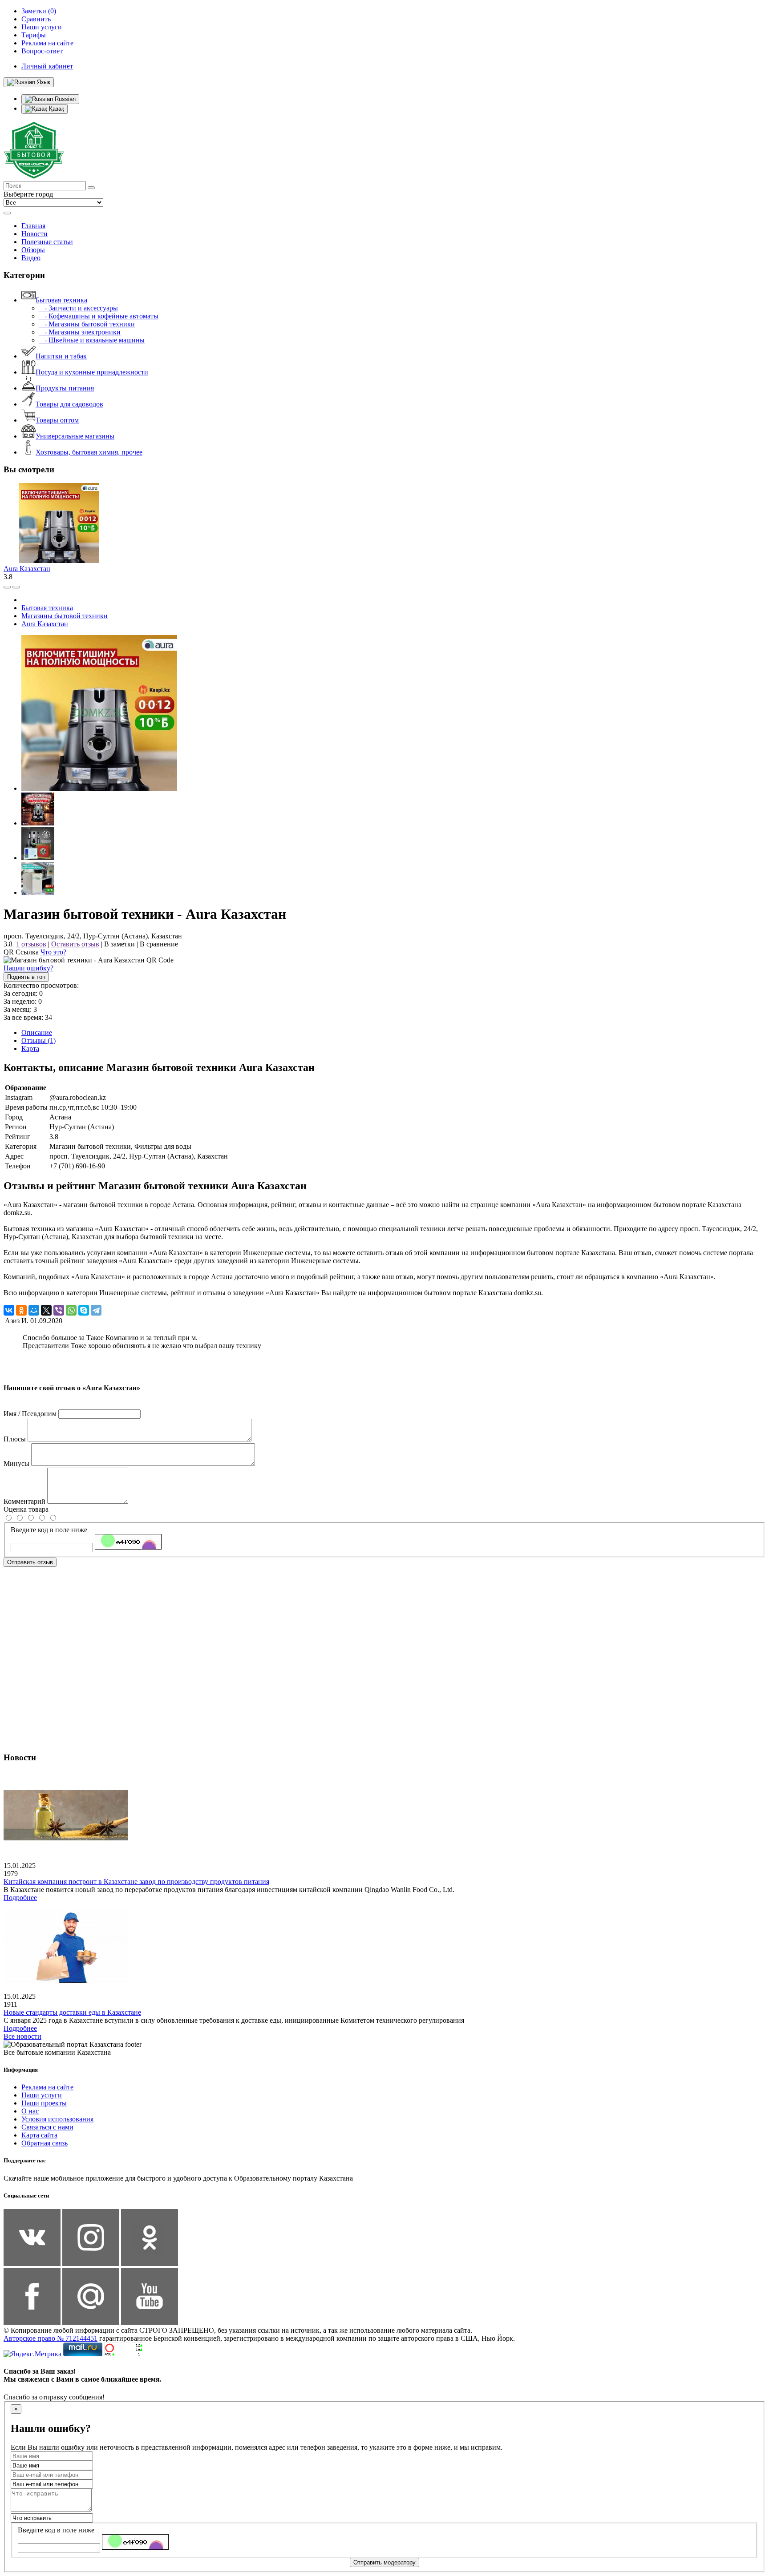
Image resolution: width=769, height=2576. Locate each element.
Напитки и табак (61, 356)
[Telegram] (96, 1310)
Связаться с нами (47, 2127)
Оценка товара (26, 1509)
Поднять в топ (26, 977)
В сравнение (159, 944)
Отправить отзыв (30, 1562)
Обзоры (33, 250)
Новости (34, 234)
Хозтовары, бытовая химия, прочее (89, 452)
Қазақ (56, 109)
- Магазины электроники (80, 332)
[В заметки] (16, 587)
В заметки (119, 944)
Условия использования (57, 2119)
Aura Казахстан (27, 569)
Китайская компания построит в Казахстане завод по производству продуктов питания (136, 1882)
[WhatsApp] (71, 1310)
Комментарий (24, 1501)
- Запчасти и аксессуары (79, 308)
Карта (30, 1049)
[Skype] (84, 1310)
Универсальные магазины (75, 436)
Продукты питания (65, 388)
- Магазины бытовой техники (87, 324)
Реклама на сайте (47, 2087)
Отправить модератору (384, 2562)
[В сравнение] (7, 587)
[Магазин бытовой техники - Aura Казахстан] (99, 788)
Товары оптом (57, 420)
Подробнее (20, 1898)
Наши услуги (42, 2095)
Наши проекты (44, 2103)
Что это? (53, 952)
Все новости (22, 2036)
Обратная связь (45, 2143)
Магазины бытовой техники (65, 616)
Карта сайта (39, 2135)
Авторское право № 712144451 (51, 2338)
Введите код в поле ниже (49, 1530)
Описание (37, 1032)
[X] (46, 1310)
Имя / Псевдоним (30, 1414)
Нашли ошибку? (28, 968)
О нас (30, 2111)
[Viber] (59, 1310)
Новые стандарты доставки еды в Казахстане (72, 2012)
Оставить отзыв (75, 944)
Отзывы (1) (38, 1040)
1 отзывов (31, 944)
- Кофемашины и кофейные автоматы (99, 316)
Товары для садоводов (69, 404)
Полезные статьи (47, 242)
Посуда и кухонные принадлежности (92, 372)
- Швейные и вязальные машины (92, 340)
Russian (64, 99)
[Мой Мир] (34, 1310)
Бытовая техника (61, 300)
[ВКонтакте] (9, 1310)
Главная (33, 226)
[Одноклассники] (21, 1310)
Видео (31, 258)
